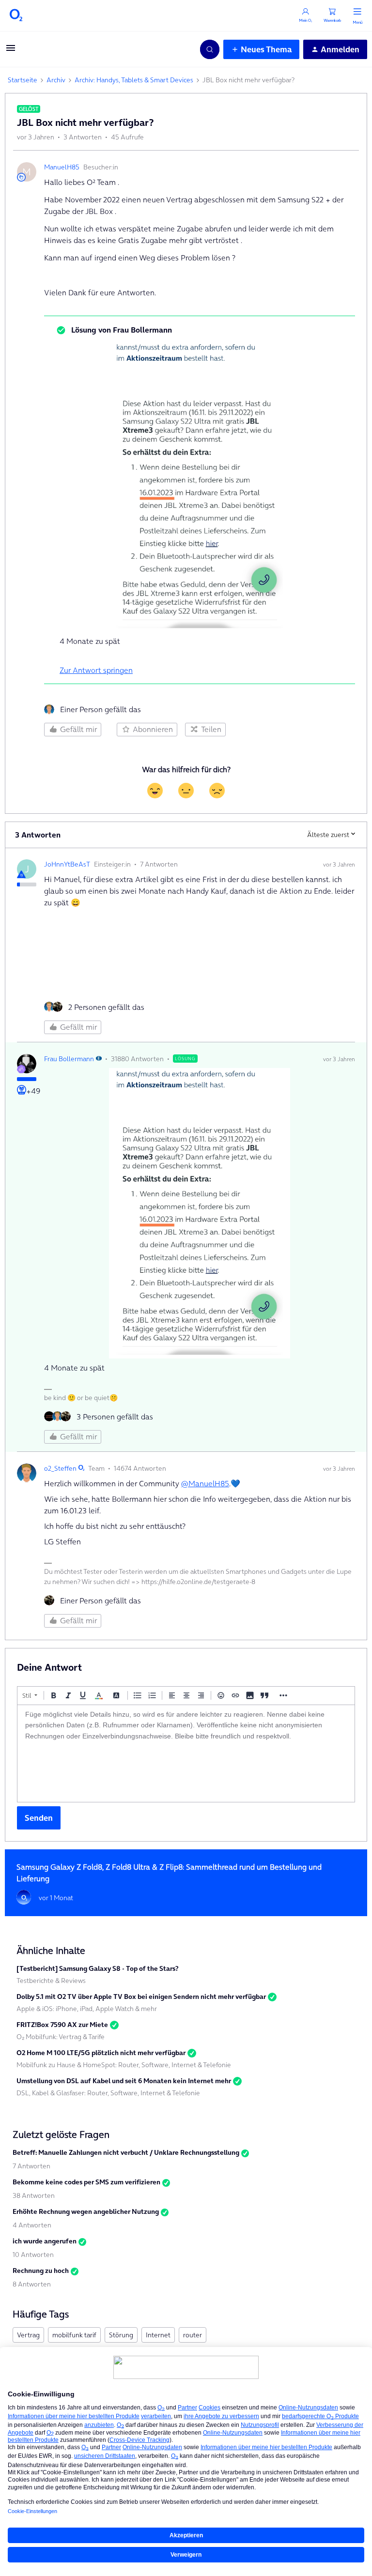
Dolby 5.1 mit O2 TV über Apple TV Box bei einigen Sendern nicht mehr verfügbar (141, 1997)
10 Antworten (33, 2255)
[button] (11, 51)
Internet (158, 2335)
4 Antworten (32, 2225)
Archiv (56, 80)
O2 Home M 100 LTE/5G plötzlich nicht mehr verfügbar (101, 2053)
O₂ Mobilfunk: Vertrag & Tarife (61, 2037)
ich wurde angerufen (45, 2241)
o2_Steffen (60, 1468)
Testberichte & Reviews (51, 1981)
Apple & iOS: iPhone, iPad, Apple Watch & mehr (87, 2009)
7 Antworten (31, 2166)
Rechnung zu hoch (41, 2271)
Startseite (23, 80)
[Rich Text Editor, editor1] (186, 1753)
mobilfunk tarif (74, 2335)
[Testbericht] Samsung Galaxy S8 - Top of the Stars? (98, 1968)
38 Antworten (34, 2195)
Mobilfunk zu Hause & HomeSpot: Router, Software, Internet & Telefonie (124, 2065)
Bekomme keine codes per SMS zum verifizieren (86, 2182)
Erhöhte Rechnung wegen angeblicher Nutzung (86, 2211)
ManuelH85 (62, 167)
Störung (121, 2335)
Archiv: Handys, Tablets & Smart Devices (134, 80)
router (193, 2335)
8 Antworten (32, 2284)
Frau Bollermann (69, 1059)
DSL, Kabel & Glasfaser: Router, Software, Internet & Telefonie (108, 2093)
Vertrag (28, 2335)
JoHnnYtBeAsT (67, 864)
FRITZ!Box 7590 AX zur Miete (62, 2025)
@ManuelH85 (205, 1483)
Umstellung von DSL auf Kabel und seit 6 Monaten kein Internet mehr (124, 2081)
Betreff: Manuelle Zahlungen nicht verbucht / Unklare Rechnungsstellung (126, 2152)
